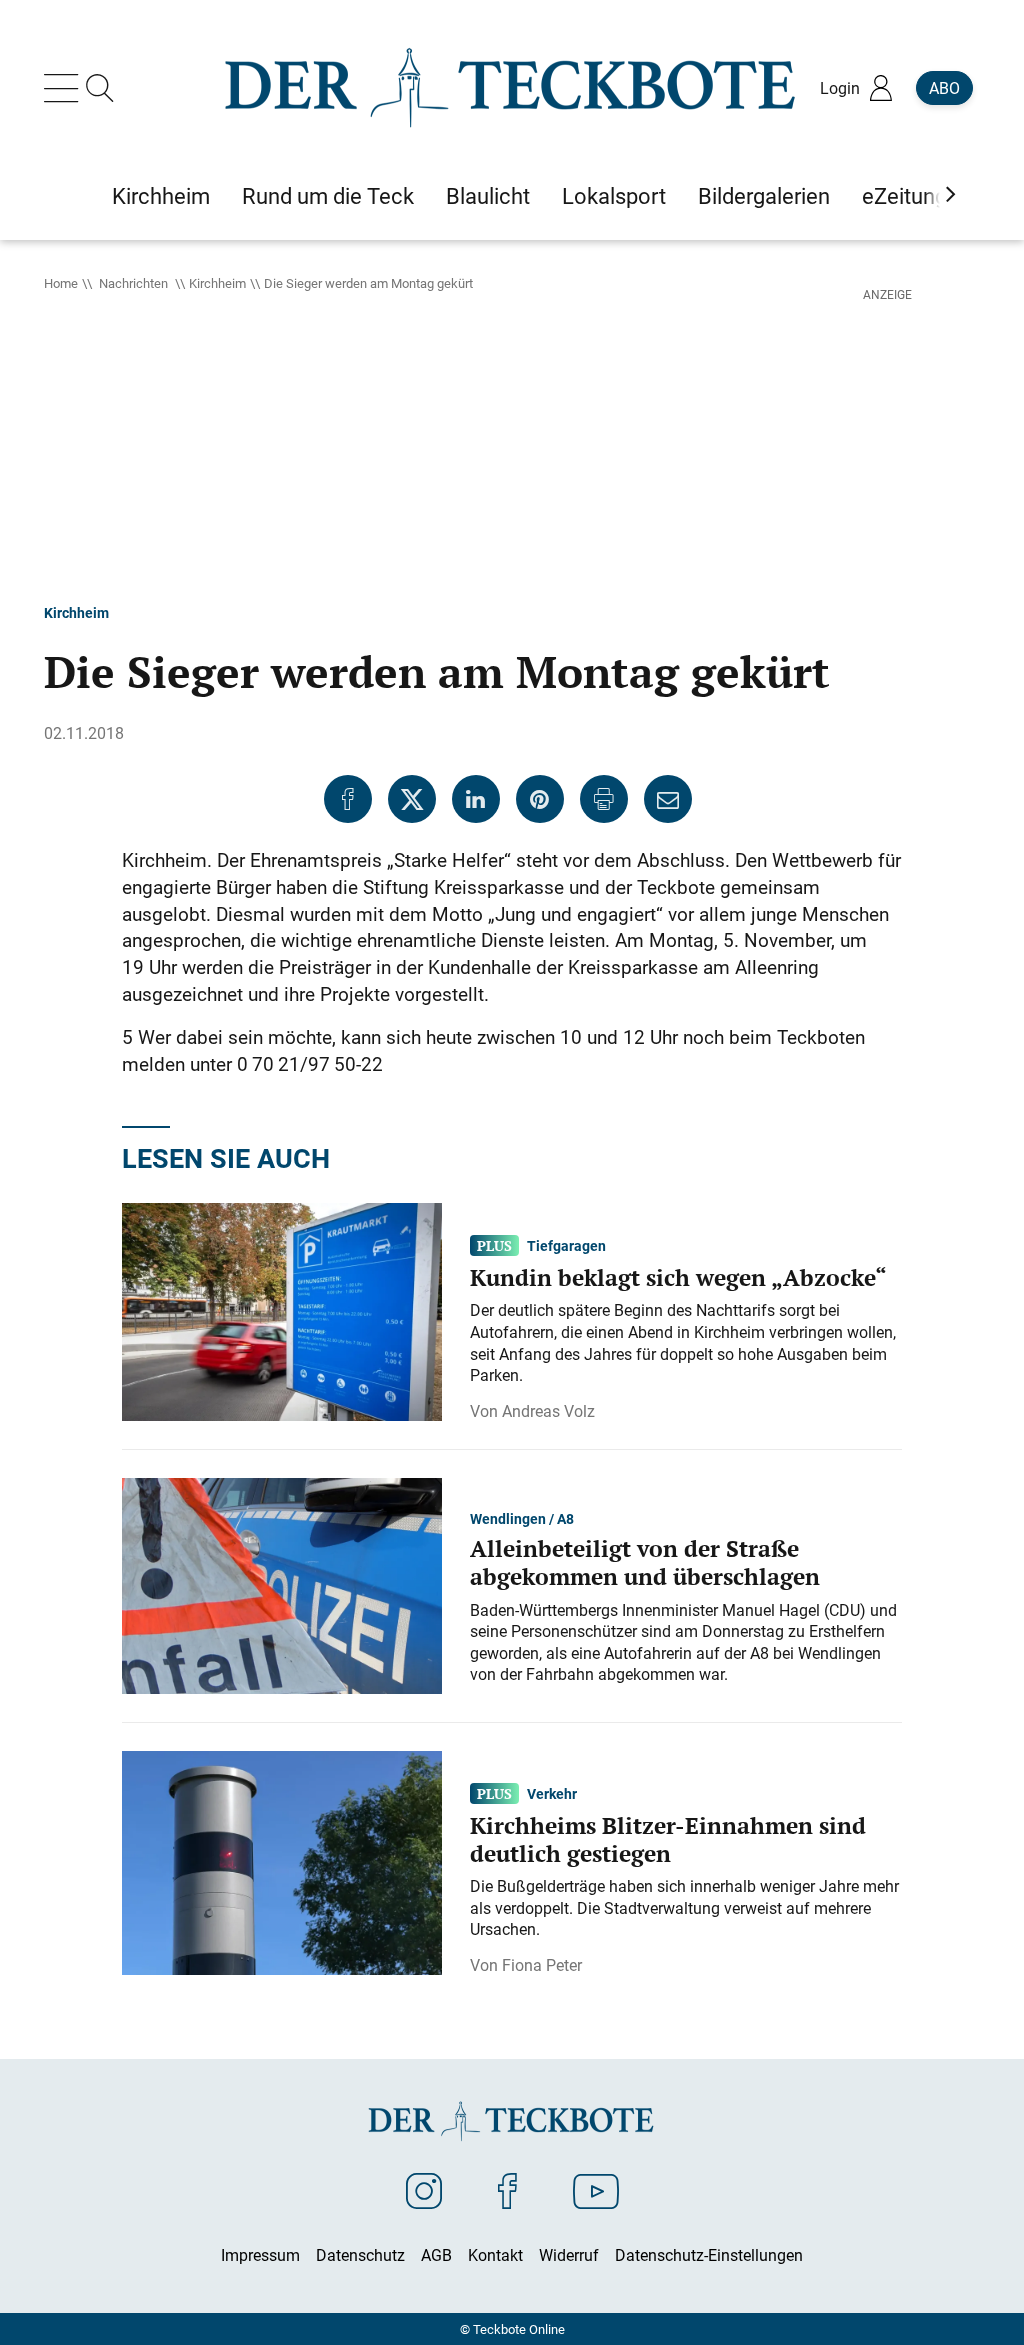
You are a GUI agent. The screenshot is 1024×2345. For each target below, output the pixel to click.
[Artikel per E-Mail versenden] (668, 799)
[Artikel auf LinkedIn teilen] (476, 799)
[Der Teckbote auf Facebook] (507, 2190)
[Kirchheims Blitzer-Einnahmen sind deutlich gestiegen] (282, 1861)
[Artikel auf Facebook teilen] (348, 799)
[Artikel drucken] (604, 799)
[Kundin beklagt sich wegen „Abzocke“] (282, 1310)
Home (61, 283)
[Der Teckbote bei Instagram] (424, 2190)
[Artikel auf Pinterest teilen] (540, 799)
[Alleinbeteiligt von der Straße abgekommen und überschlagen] (282, 1584)
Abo (944, 88)
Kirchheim (217, 283)
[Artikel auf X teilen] (412, 799)
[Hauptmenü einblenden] (65, 88)
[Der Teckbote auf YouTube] (596, 2190)
